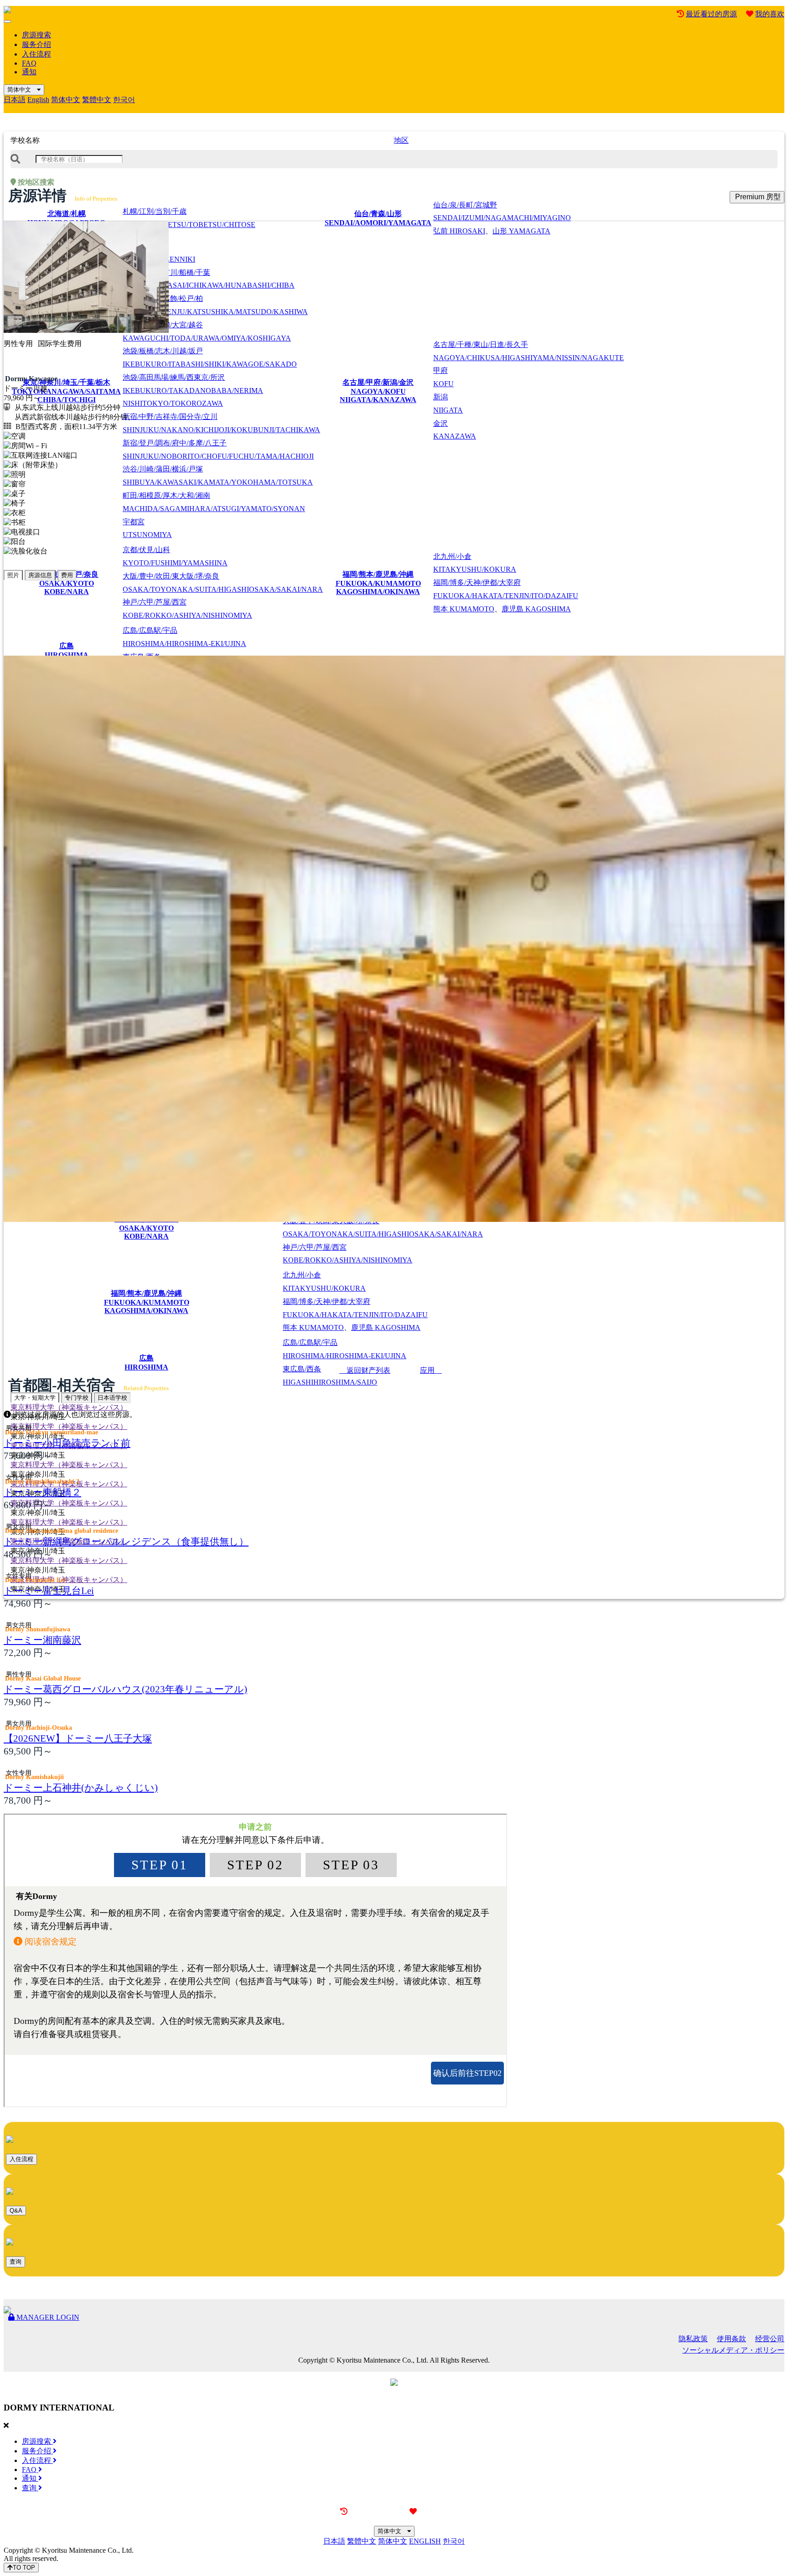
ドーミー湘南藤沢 (42, 1640)
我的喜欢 (770, 14)
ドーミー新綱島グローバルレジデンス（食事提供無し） (126, 1541)
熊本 (464, 609)
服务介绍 (36, 44)
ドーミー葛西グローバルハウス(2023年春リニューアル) (125, 1689)
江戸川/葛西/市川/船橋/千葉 (209, 279)
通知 (29, 72)
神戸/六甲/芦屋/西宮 (187, 609)
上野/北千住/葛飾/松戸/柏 (215, 305)
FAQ (29, 63)
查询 (16, 2262)
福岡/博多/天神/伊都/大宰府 (506, 589)
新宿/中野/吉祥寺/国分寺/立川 (221, 423)
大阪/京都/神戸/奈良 (67, 583)
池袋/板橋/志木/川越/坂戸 (210, 357)
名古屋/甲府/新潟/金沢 (378, 391)
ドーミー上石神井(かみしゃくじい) (81, 1787)
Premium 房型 (757, 197)
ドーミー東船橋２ (42, 1492)
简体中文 (22, 90)
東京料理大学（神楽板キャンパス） (69, 1407)
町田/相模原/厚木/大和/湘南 (214, 502)
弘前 (459, 231)
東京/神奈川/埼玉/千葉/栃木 (66, 391)
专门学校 (77, 1398)
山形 (521, 231)
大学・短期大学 (35, 1398)
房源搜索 (36, 35)
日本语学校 (112, 1398)
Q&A (16, 2211)
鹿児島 (536, 609)
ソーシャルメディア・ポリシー (733, 2350)
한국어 (124, 100)
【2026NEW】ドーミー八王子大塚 (78, 1738)
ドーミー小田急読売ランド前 (67, 1443)
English (38, 100)
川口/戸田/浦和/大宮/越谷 (207, 331)
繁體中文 (97, 100)
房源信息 (40, 575)
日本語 (15, 100)
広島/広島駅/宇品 (184, 637)
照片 (13, 575)
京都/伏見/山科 (175, 556)
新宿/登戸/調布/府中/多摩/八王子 (218, 450)
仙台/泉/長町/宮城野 (502, 212)
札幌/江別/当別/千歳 (189, 218)
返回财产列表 (365, 1370)
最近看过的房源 (711, 14)
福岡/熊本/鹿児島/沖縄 (378, 583)
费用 (67, 575)
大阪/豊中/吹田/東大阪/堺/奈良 (223, 583)
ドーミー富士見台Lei (49, 1591)
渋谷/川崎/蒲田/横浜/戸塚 (218, 476)
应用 (431, 1370)
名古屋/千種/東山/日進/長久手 (529, 351)
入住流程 (36, 54)
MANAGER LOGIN (47, 2317)
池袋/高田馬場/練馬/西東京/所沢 (193, 391)
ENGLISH (425, 2541)
